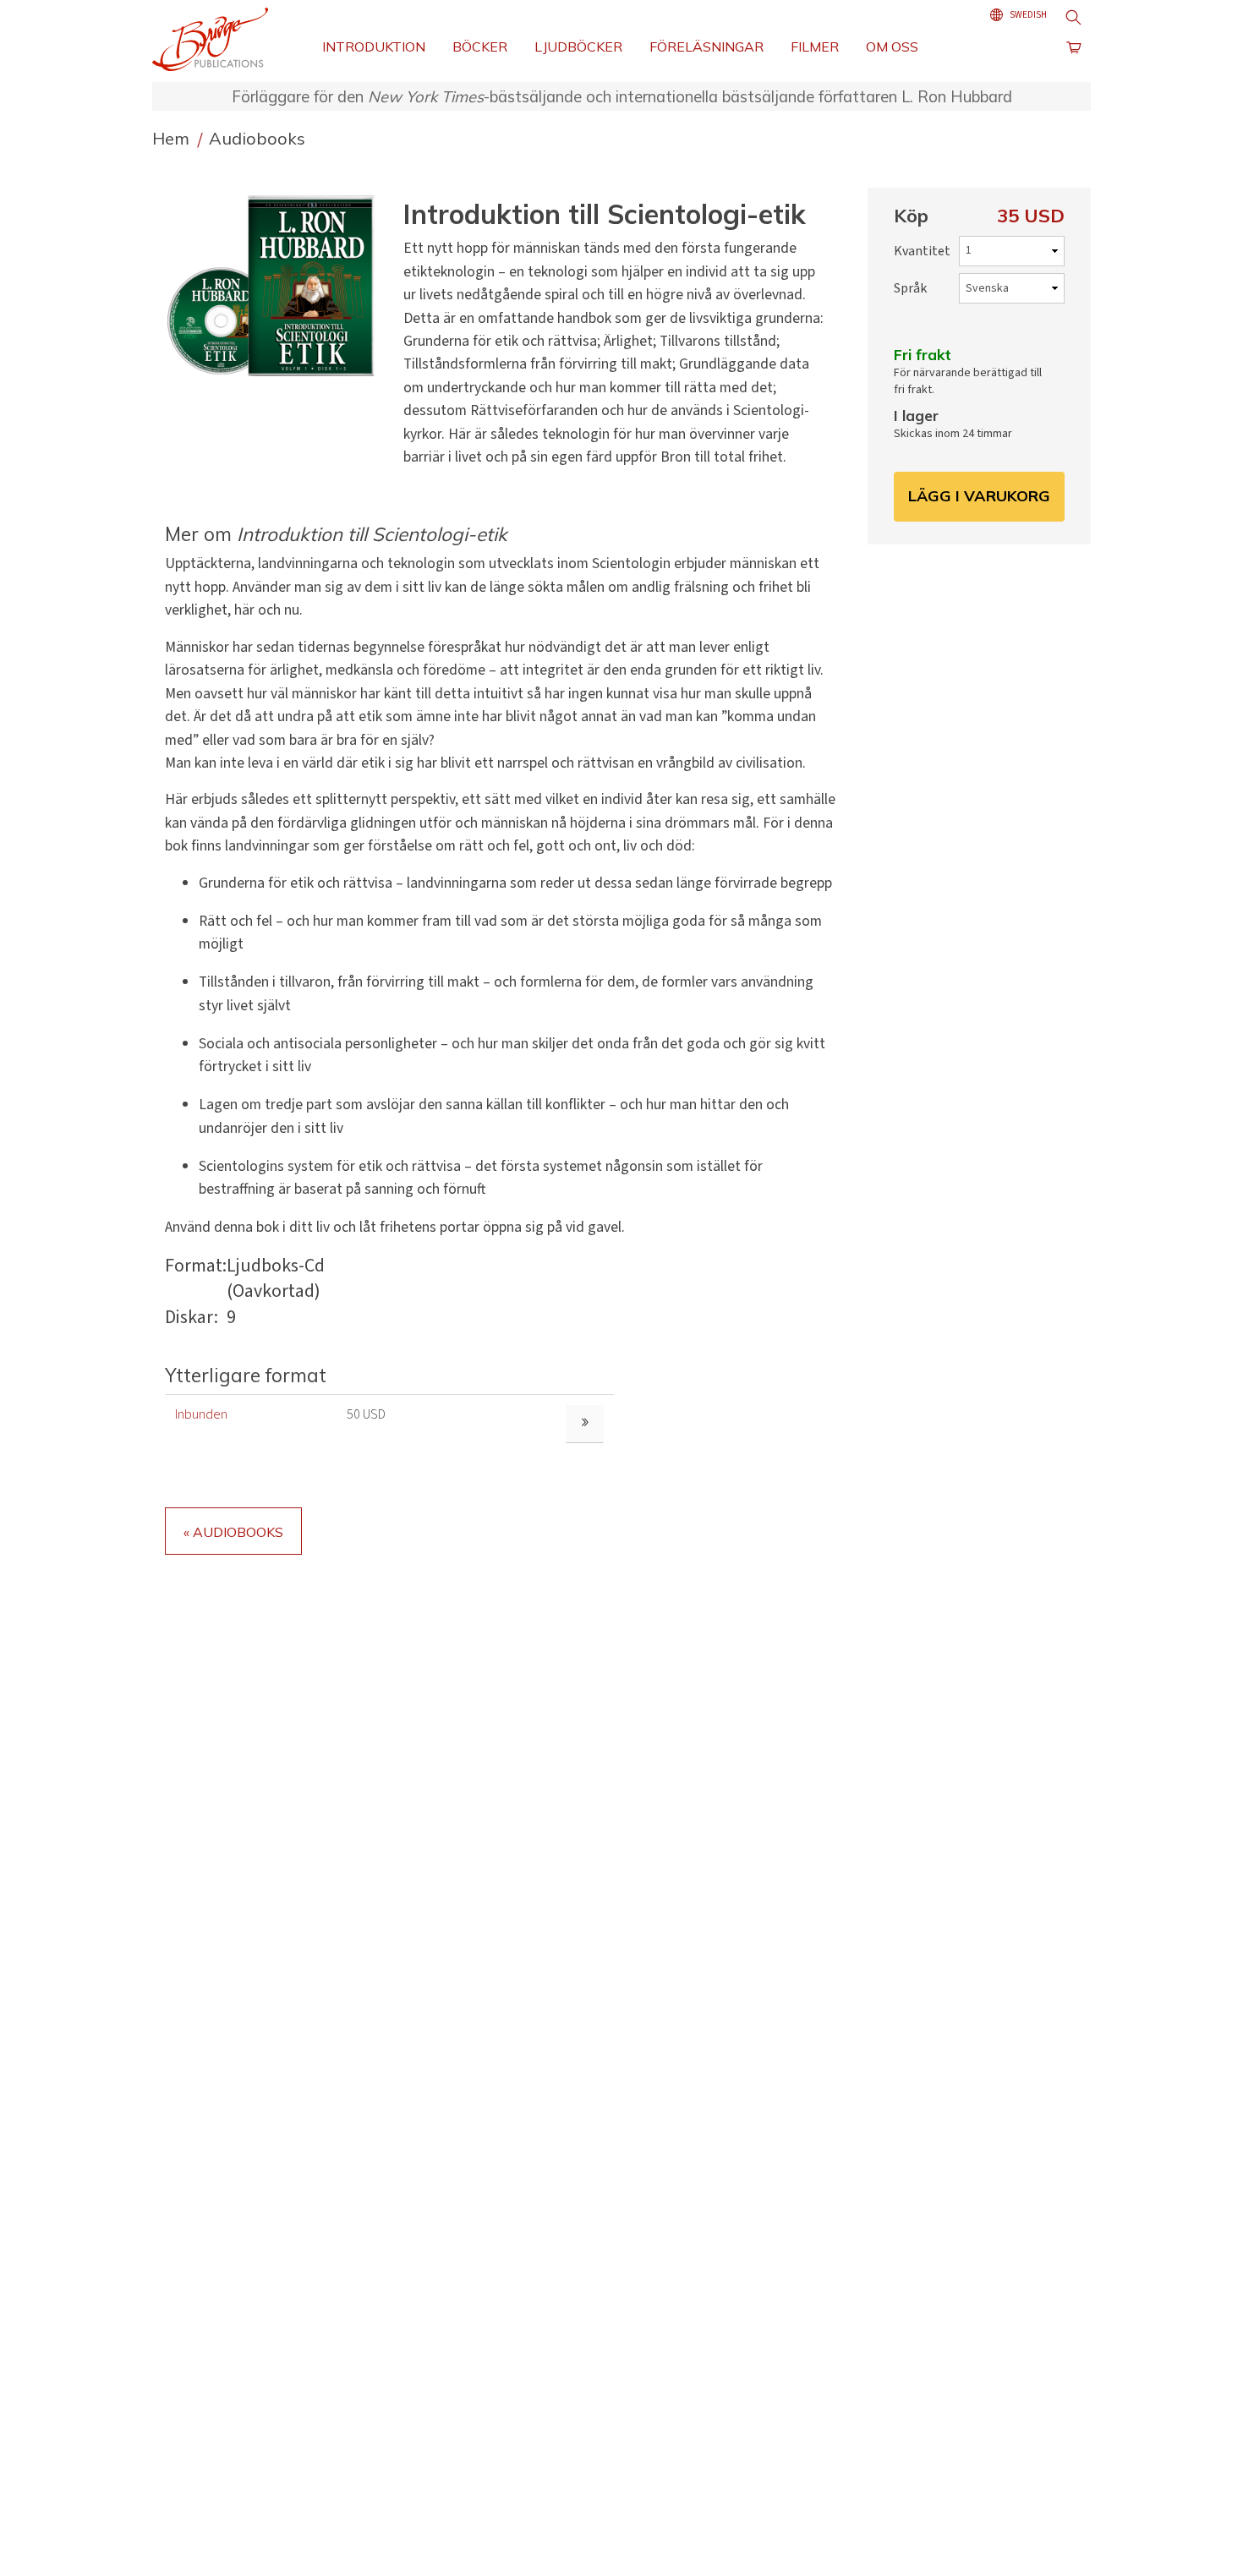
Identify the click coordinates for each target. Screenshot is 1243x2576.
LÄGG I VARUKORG (979, 496)
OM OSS (892, 46)
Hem (173, 138)
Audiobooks (257, 138)
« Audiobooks (233, 1532)
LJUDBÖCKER (578, 46)
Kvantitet (922, 251)
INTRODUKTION (374, 46)
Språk (910, 288)
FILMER (815, 46)
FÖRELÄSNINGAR (706, 46)
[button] (277, 285)
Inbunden (201, 1414)
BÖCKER (480, 46)
